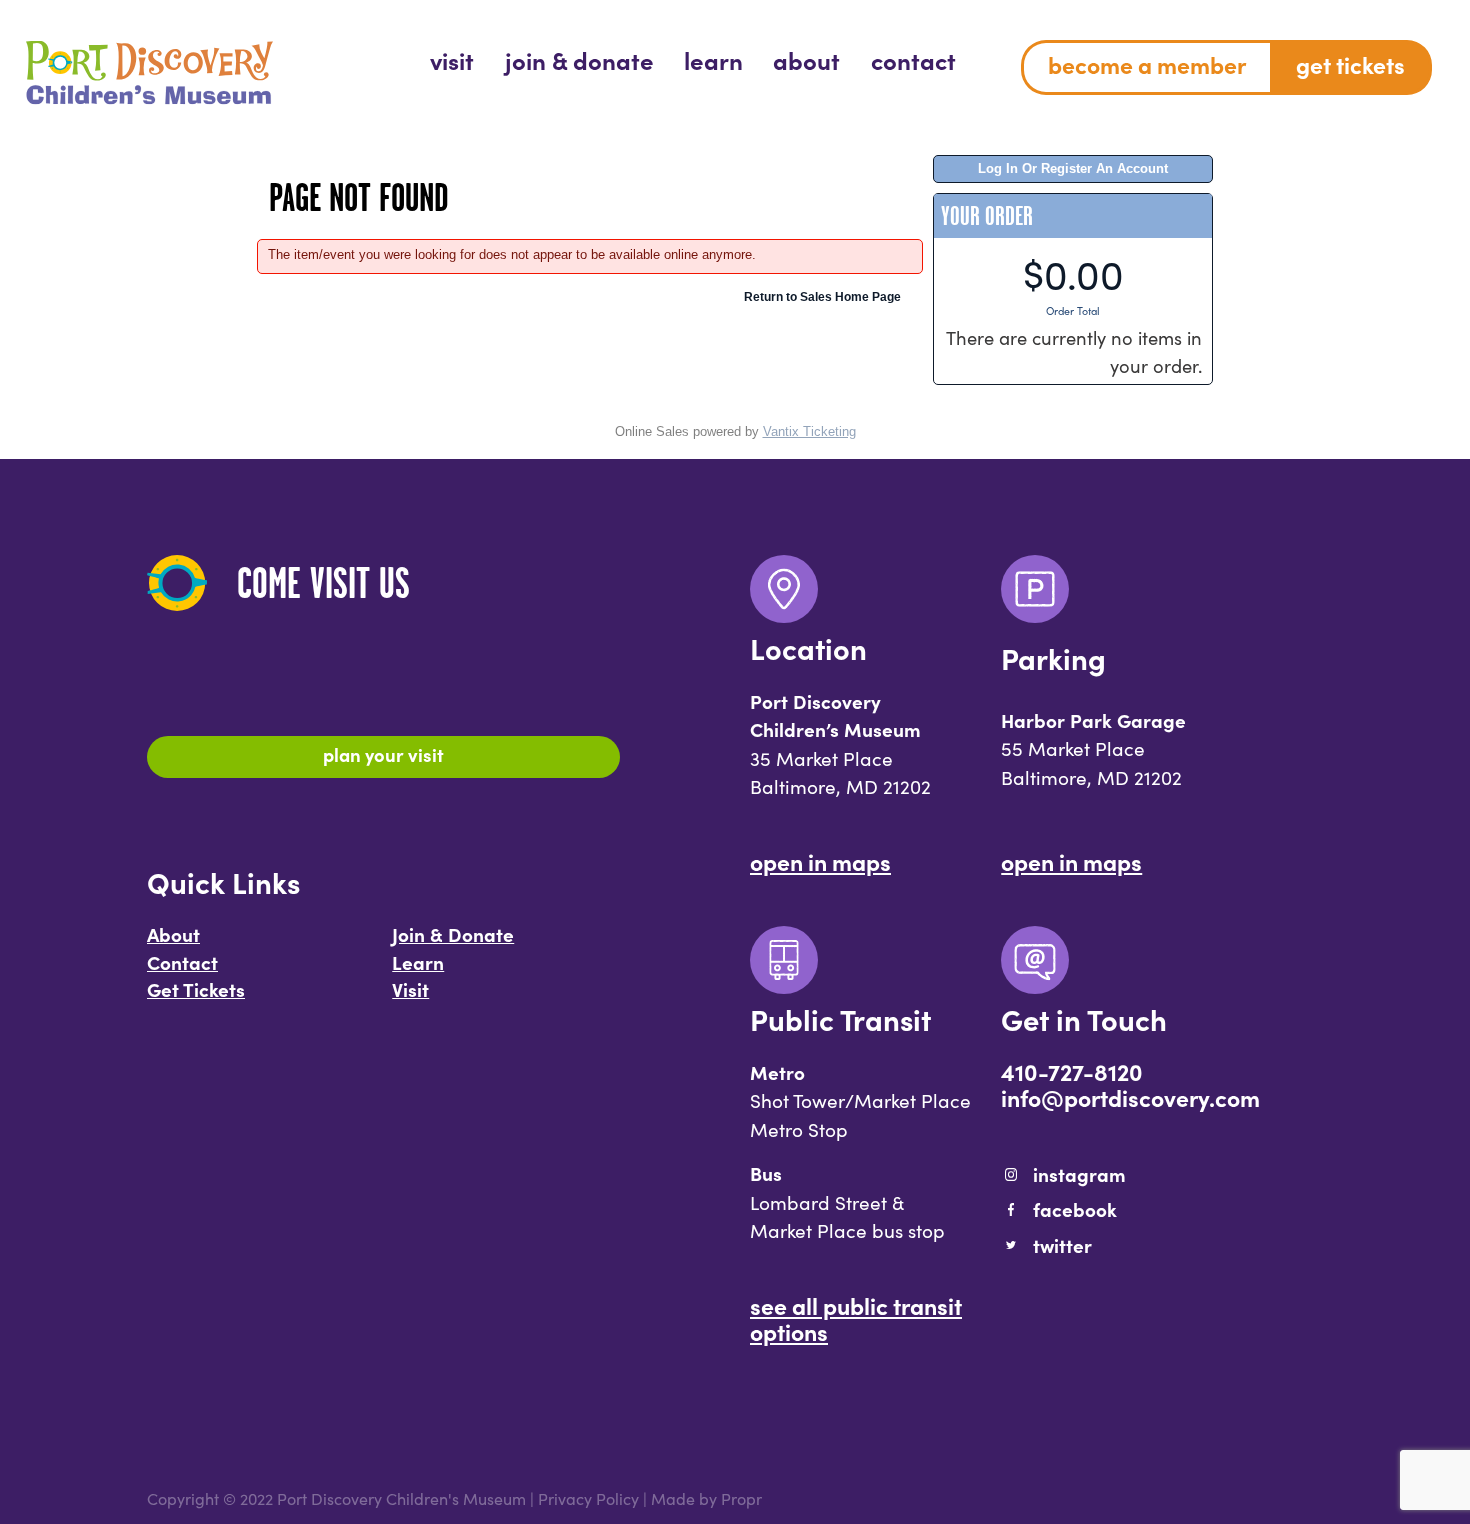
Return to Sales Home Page (822, 297)
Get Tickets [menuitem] (1350, 64)
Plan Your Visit (383, 754)
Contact (182, 962)
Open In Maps (820, 861)
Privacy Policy (588, 1498)
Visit (410, 989)
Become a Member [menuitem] (1147, 64)
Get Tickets (196, 989)
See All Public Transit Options (856, 1318)
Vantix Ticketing (809, 431)
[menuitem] (452, 59)
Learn (418, 962)
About (173, 934)
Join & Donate (453, 934)
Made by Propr (706, 1498)
